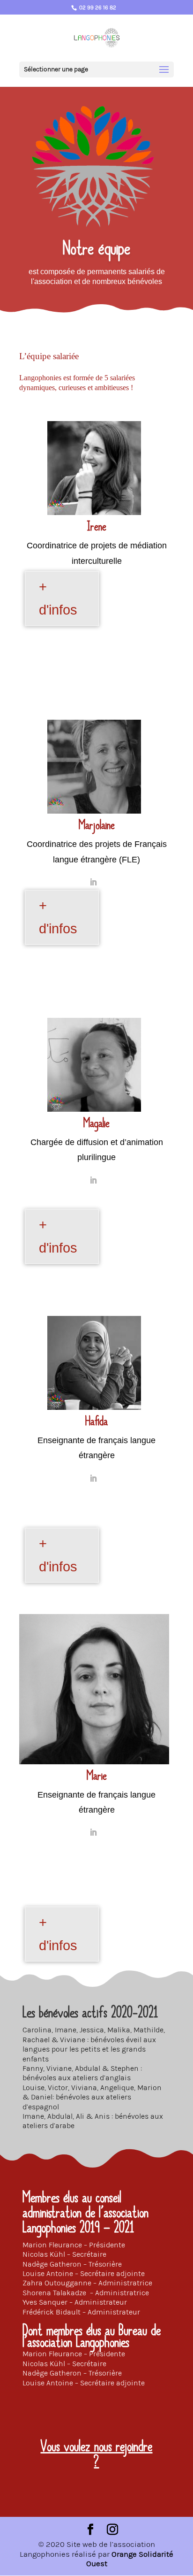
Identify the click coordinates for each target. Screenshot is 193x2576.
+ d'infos (58, 598)
